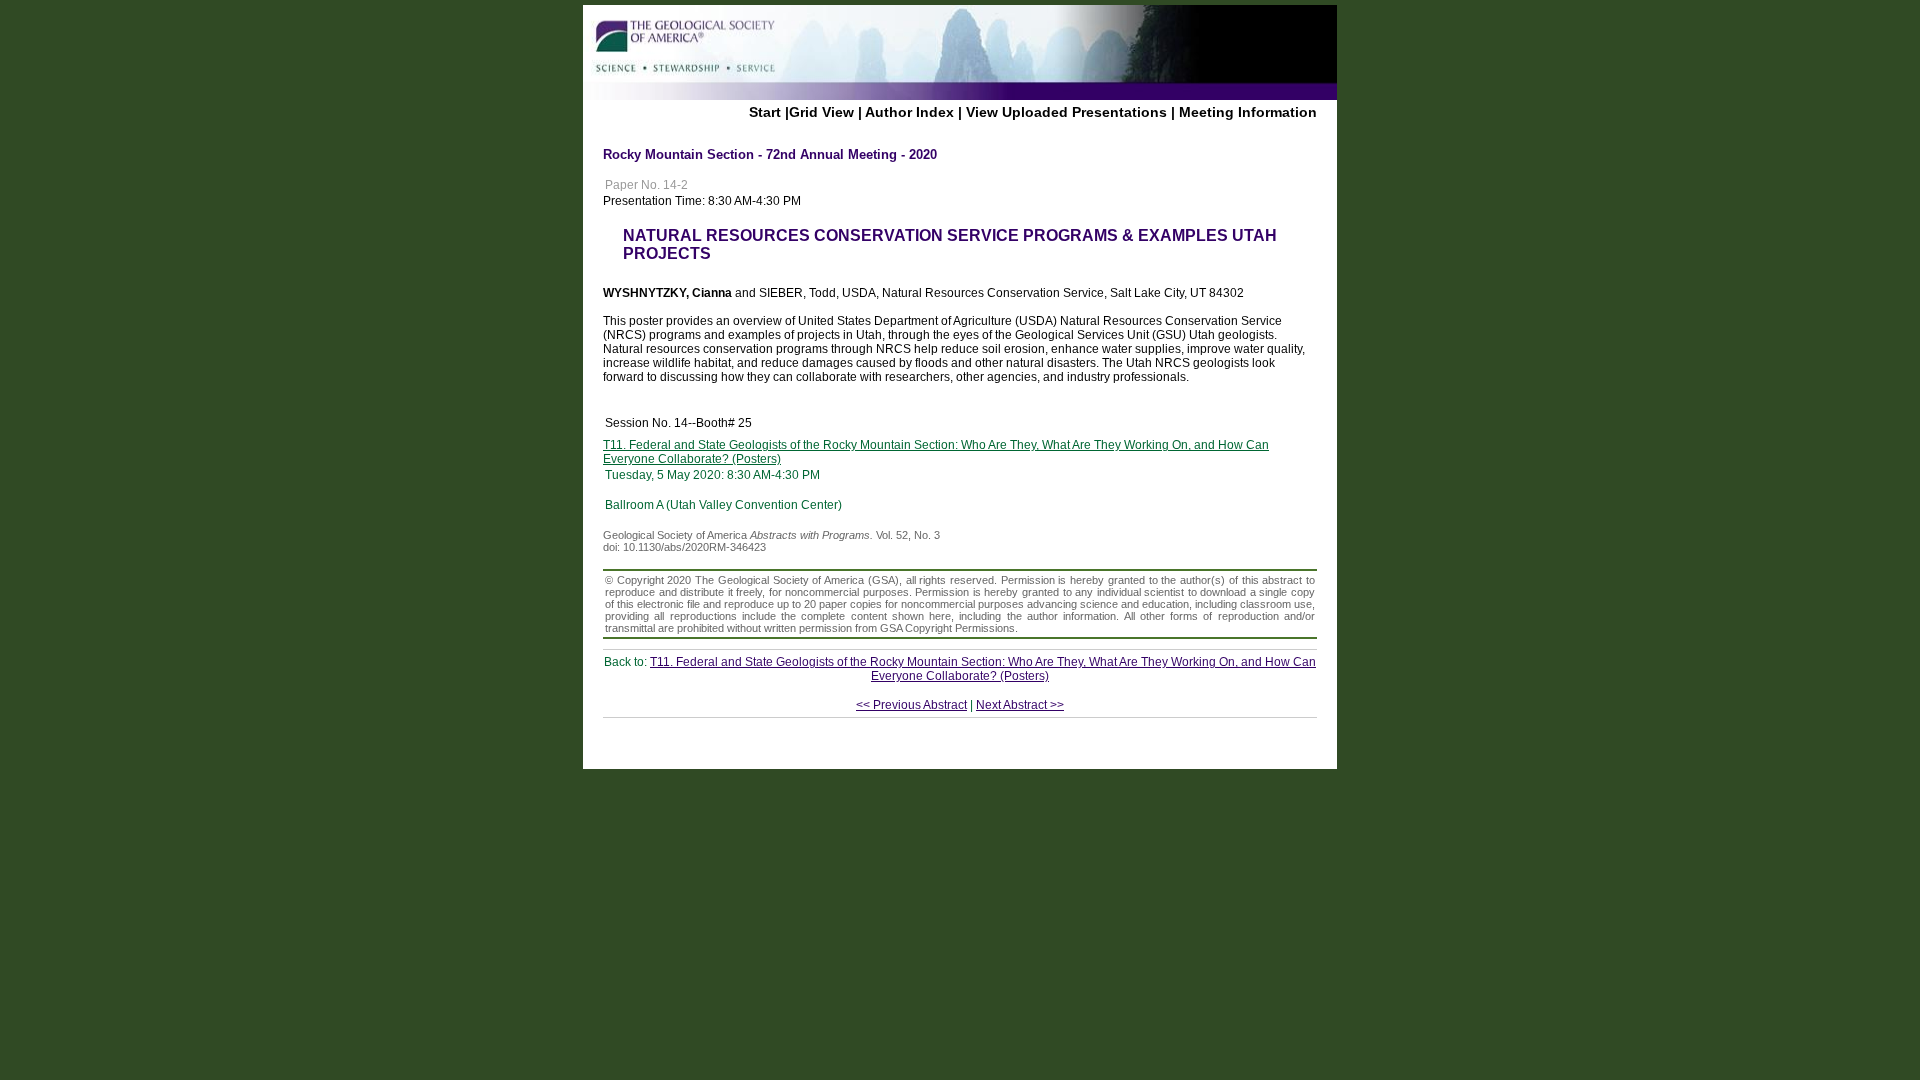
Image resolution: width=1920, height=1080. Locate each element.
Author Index (909, 112)
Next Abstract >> (1020, 705)
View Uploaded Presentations (1066, 112)
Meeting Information (1248, 112)
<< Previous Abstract (911, 705)
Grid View (821, 112)
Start (765, 112)
